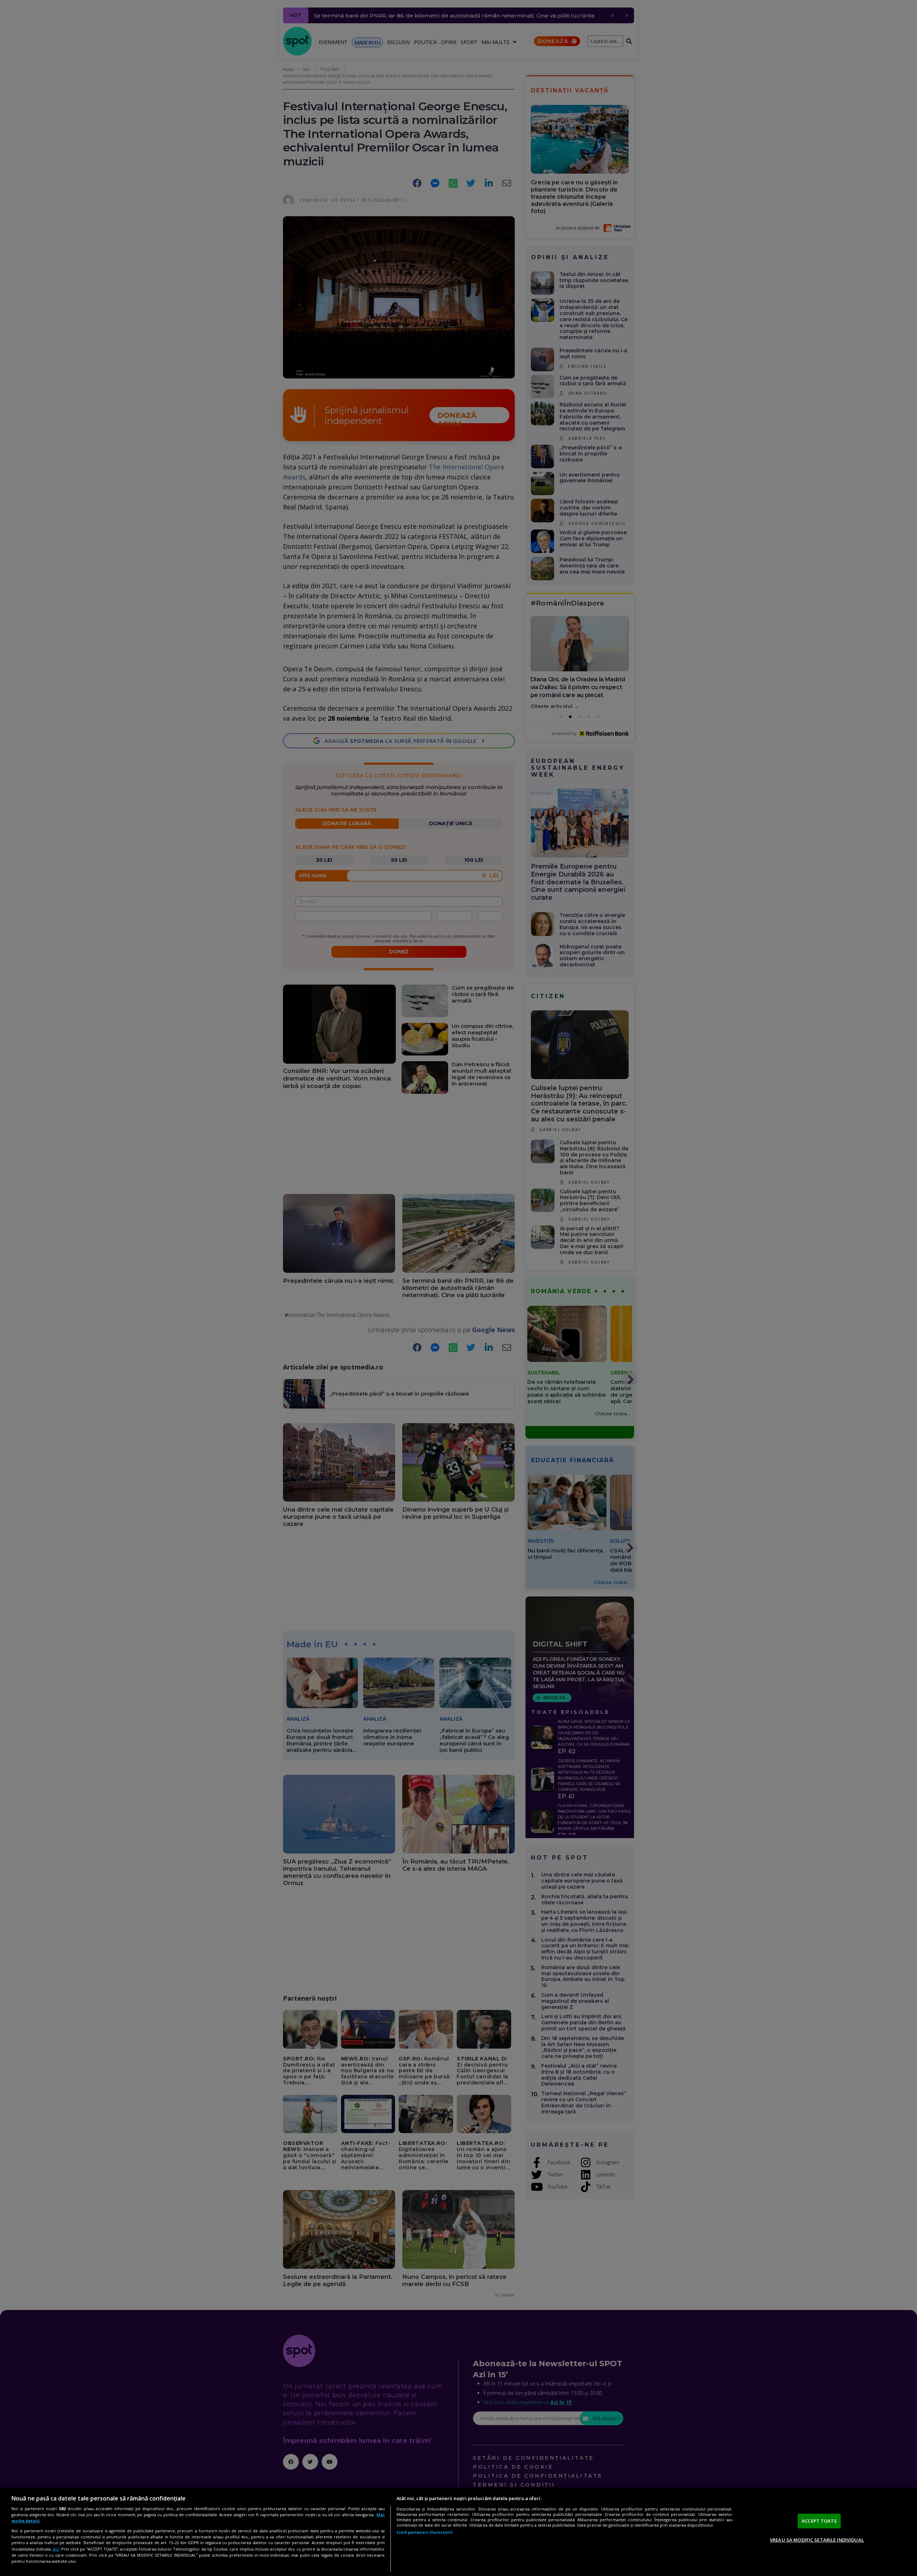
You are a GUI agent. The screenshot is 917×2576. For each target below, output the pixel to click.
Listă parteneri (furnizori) (424, 2532)
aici (56, 2549)
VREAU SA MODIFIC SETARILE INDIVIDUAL (817, 2540)
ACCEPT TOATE (819, 2521)
